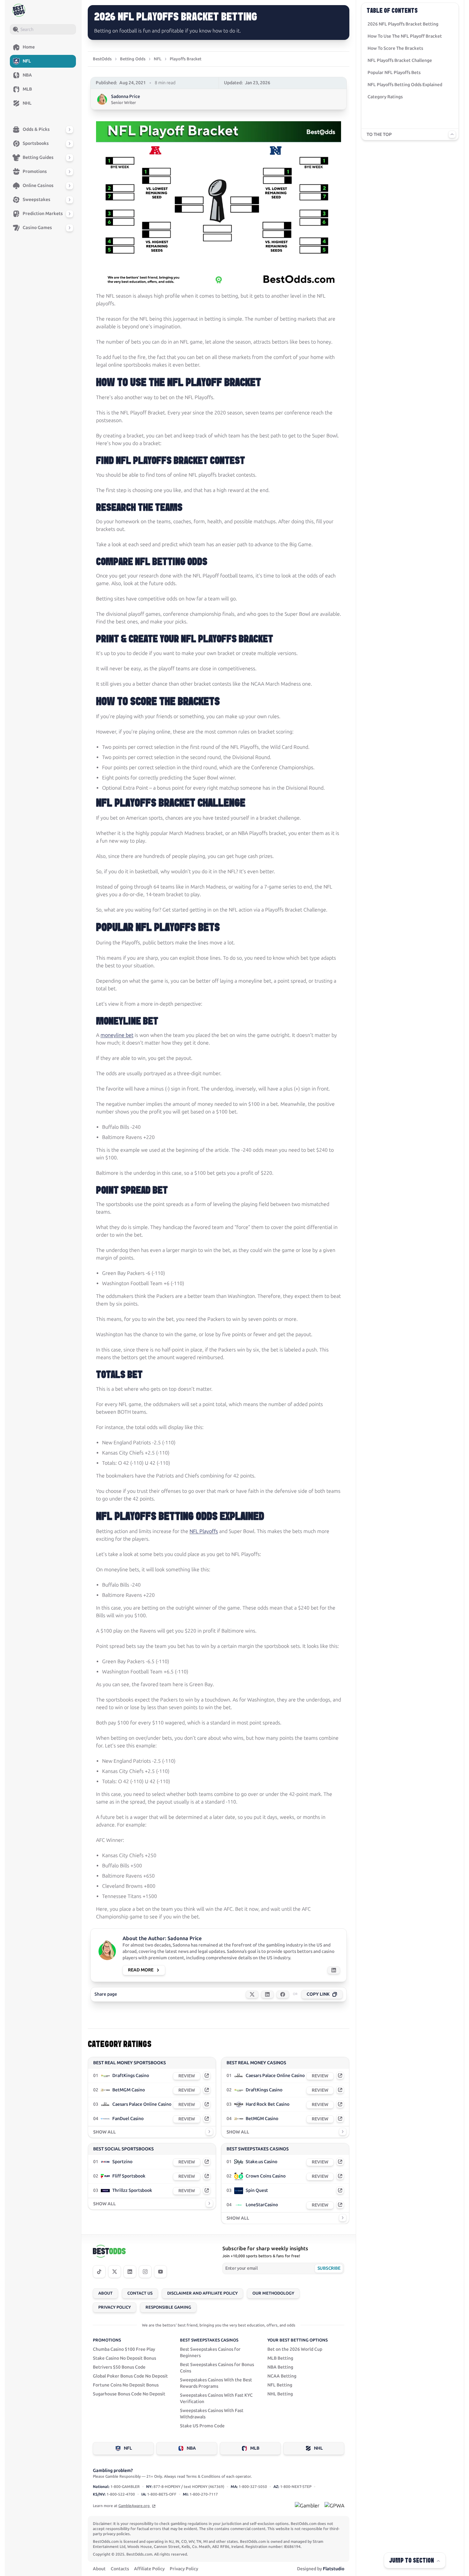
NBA (191, 2448)
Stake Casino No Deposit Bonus (124, 2358)
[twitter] (115, 2272)
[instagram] (145, 2272)
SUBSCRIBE (329, 2268)
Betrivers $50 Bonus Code (119, 2367)
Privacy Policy (115, 2307)
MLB (255, 2448)
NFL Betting (280, 2385)
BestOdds (102, 59)
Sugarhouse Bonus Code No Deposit (129, 2394)
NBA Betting (280, 2367)
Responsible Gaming (168, 2307)
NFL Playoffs (204, 1531)
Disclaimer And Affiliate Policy (202, 2293)
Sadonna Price (126, 97)
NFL (158, 59)
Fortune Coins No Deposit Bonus (126, 2385)
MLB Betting (280, 2358)
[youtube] (160, 2272)
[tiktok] (99, 2272)
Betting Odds (133, 59)
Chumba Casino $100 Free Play (124, 2349)
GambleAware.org (134, 2506)
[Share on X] (252, 1994)
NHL (318, 2448)
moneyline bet (117, 1035)
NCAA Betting (282, 2376)
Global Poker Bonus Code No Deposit (130, 2376)
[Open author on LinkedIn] (334, 1970)
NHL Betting (280, 2394)
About (105, 2293)
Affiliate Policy (149, 2569)
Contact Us (140, 2293)
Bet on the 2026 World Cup (295, 2349)
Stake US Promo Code (202, 2426)
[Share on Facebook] (283, 1994)
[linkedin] (130, 2272)
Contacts (120, 2569)
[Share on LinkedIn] (267, 1994)
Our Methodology (273, 2293)
